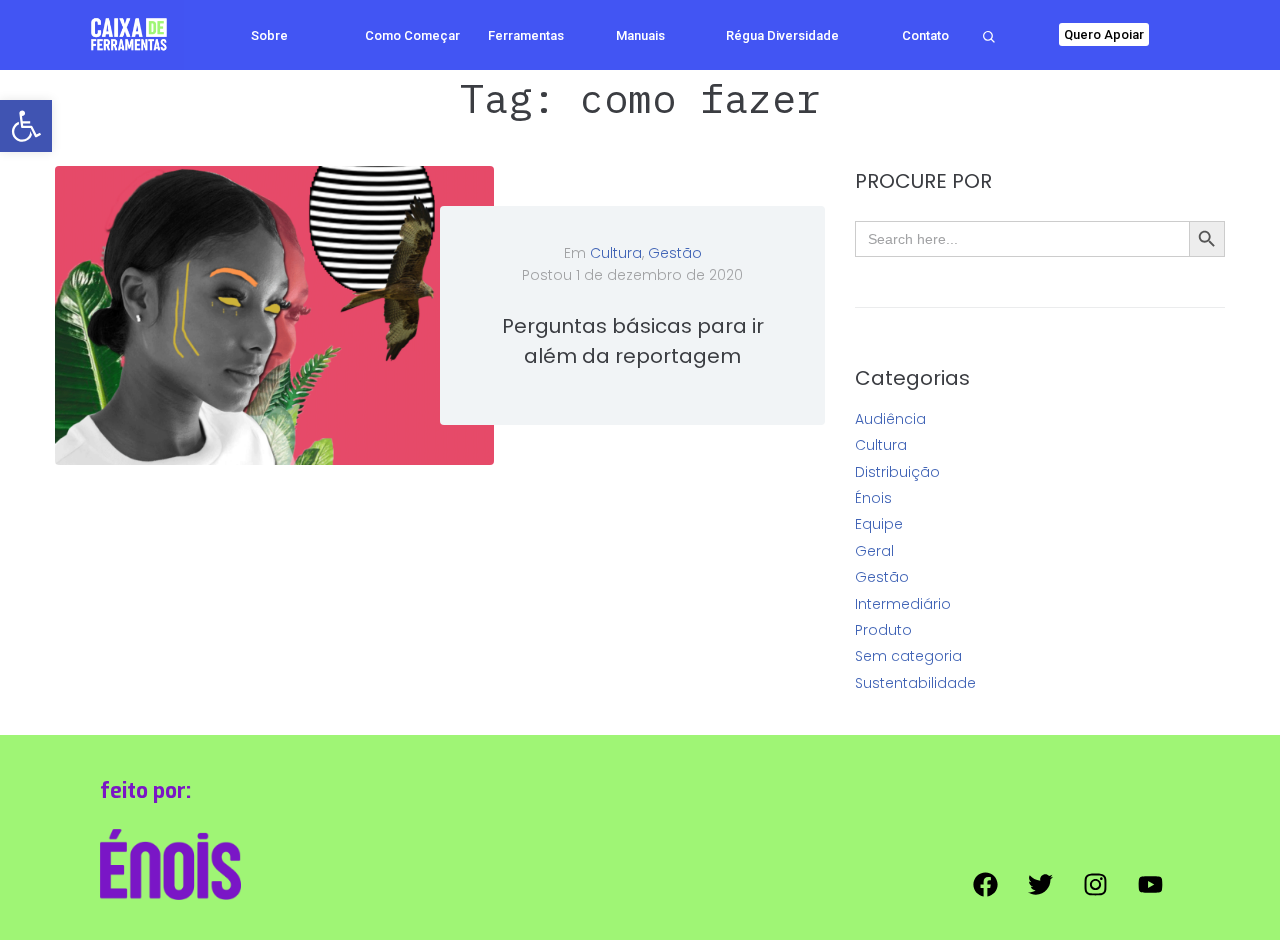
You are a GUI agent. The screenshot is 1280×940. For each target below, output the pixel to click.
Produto (883, 630)
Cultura (616, 253)
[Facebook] (985, 885)
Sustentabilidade (915, 683)
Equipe (879, 524)
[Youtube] (1150, 885)
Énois (873, 498)
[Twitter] (1040, 885)
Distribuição (897, 472)
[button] (26, 126)
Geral (874, 551)
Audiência (890, 419)
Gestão (675, 253)
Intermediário (903, 604)
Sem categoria (908, 656)
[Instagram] (1095, 885)
